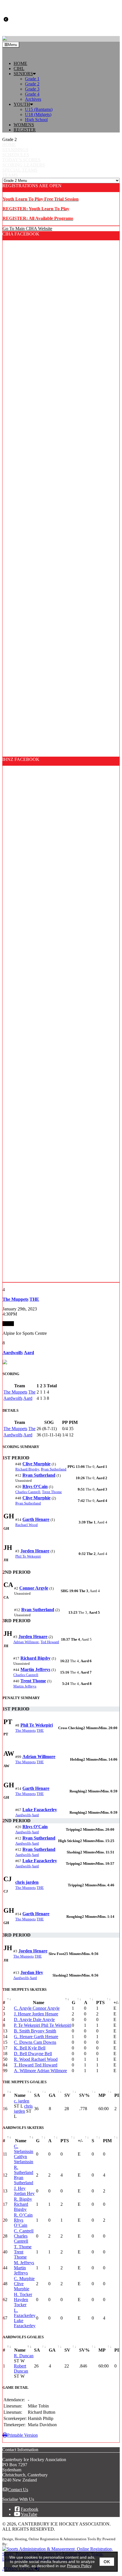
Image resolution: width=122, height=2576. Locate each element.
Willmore (26, 1642)
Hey (32, 1972)
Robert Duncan (21, 2368)
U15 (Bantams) (39, 109)
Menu (12, 45)
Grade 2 (32, 84)
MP (102, 2095)
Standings (15, 150)
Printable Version (22, 2435)
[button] (67, 74)
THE (40, 1730)
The (32, 1392)
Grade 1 (32, 79)
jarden (27, 1882)
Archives (33, 99)
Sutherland (54, 1469)
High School (36, 120)
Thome (52, 1492)
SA (37, 2095)
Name (39, 2002)
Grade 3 (32, 89)
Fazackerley (40, 1810)
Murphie (36, 1464)
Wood (27, 1525)
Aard (28, 1398)
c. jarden (22, 2101)
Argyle (34, 1588)
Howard (50, 1642)
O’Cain (35, 1486)
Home (9, 145)
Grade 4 (32, 94)
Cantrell (28, 1492)
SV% (84, 2095)
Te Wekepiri (28, 1556)
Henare (36, 1519)
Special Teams (20, 170)
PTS (100, 2002)
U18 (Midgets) (38, 114)
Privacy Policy (79, 2566)
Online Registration (44, 2539)
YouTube (29, 2514)
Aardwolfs (13, 1398)
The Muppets (15, 1392)
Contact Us (18, 2490)
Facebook (30, 2509)
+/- (80, 2141)
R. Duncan (24, 2356)
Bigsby (27, 1469)
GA (52, 2095)
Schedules (16, 155)
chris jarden (23, 2109)
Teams (10, 175)
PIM (107, 2141)
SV (67, 2095)
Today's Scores (21, 160)
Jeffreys (35, 1669)
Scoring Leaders (24, 165)
